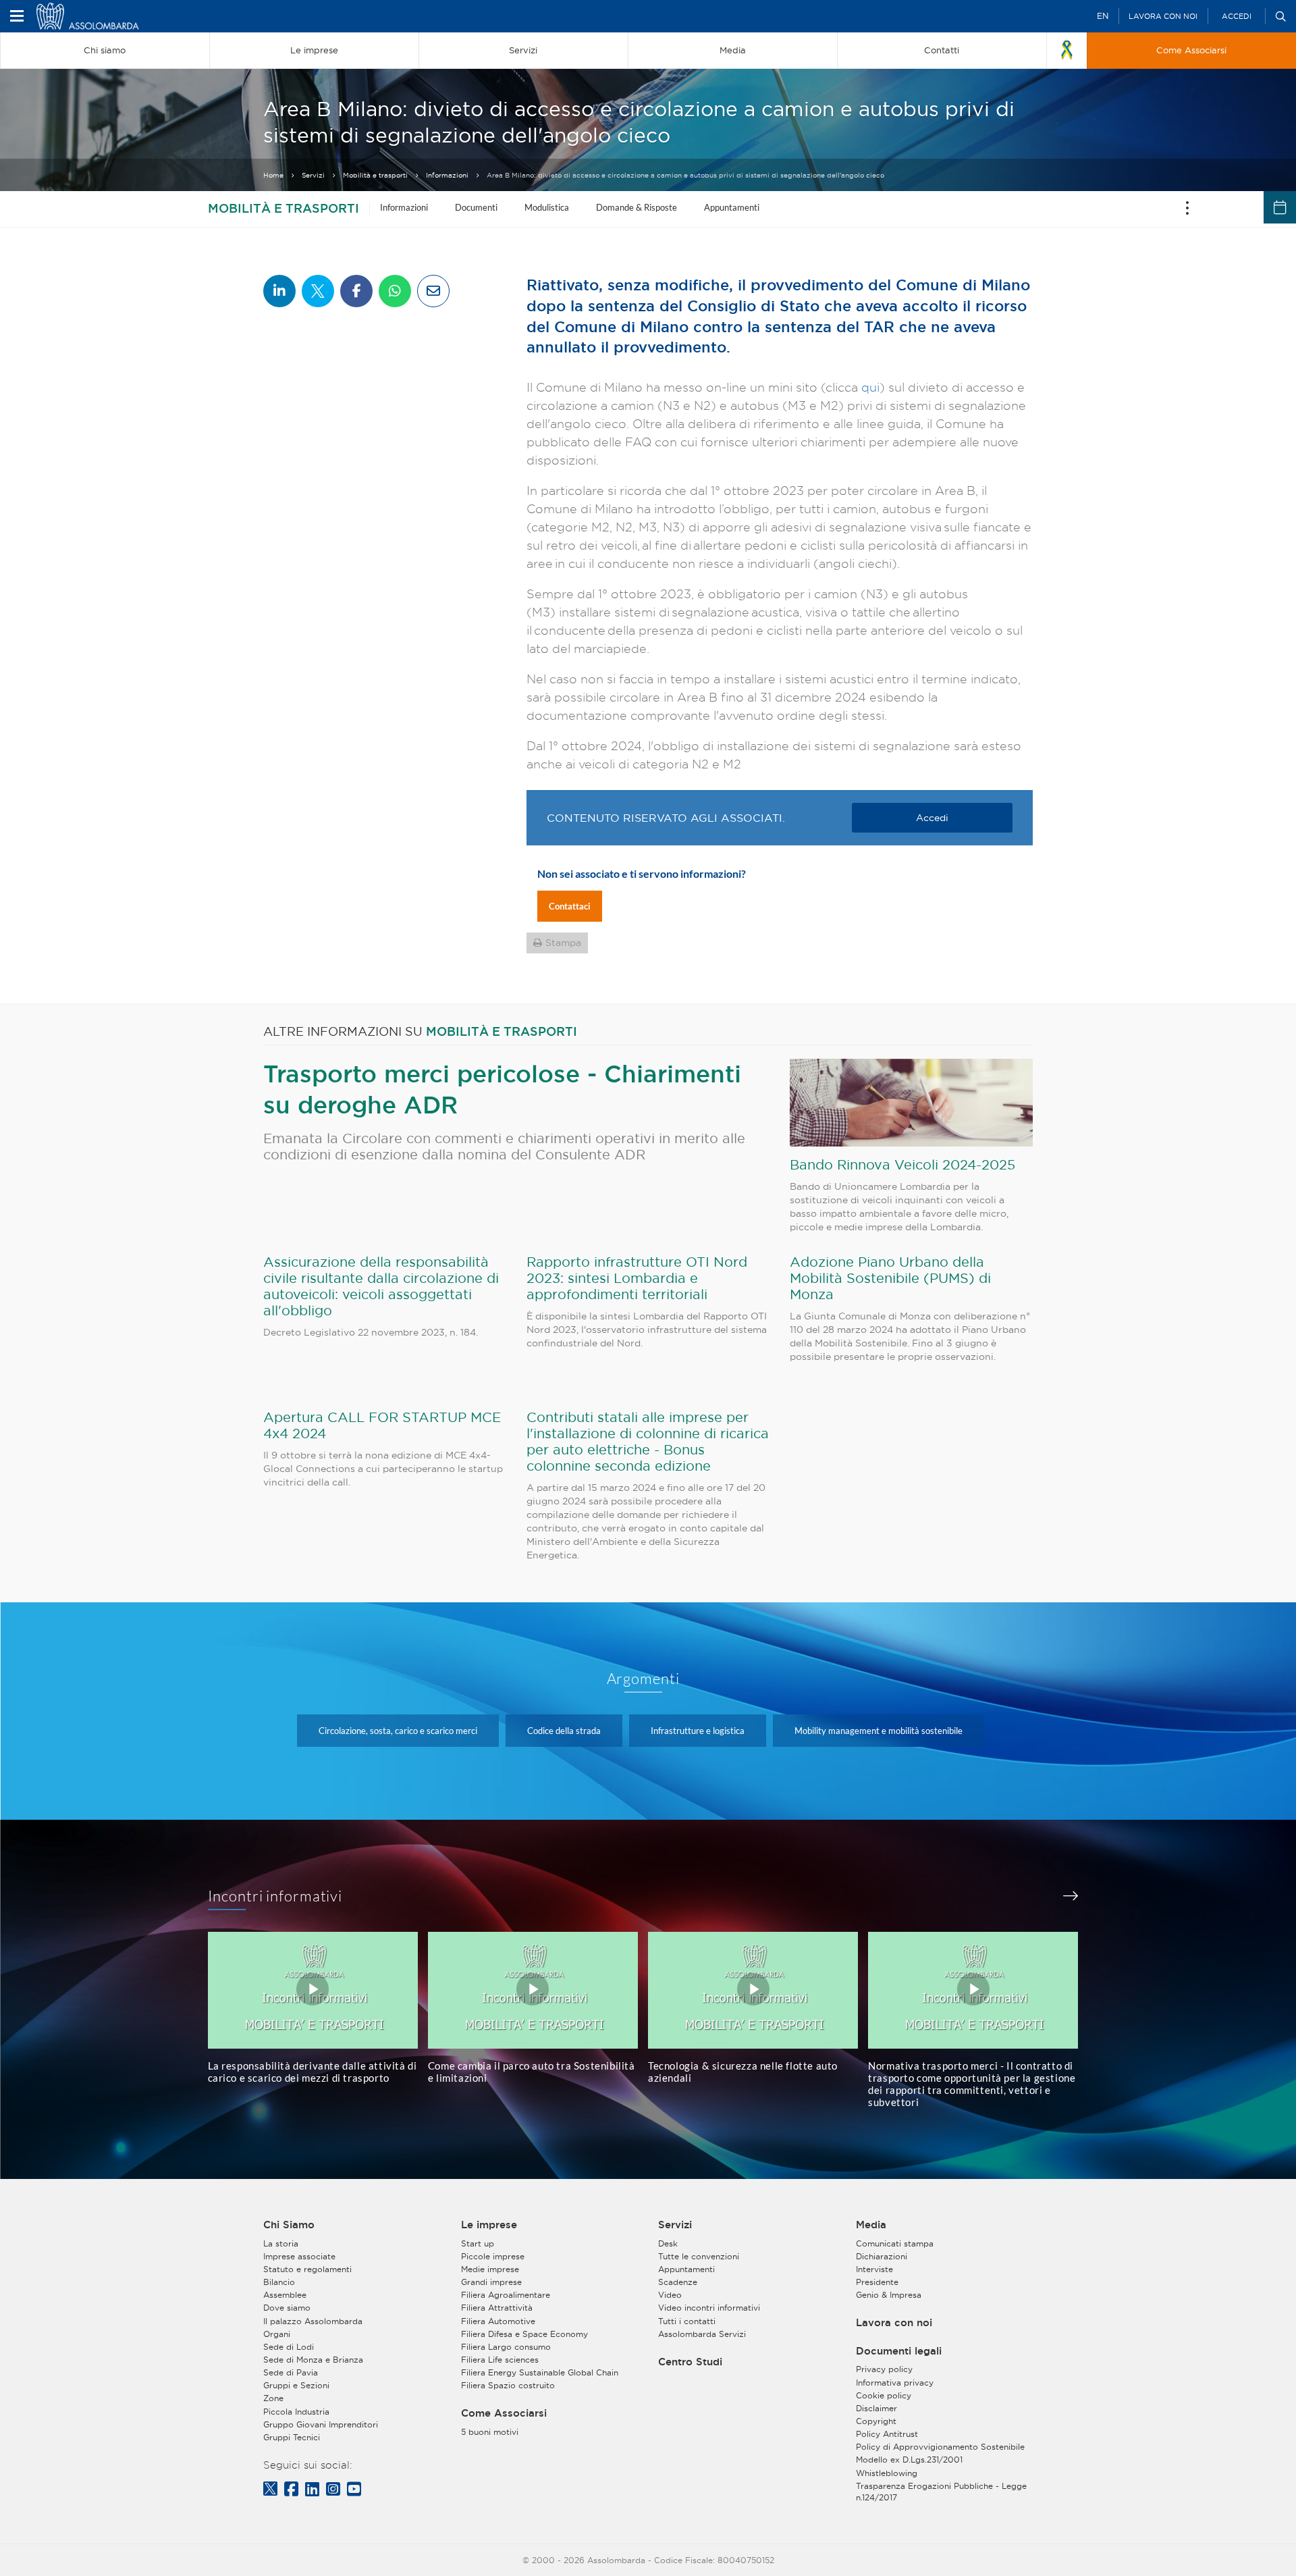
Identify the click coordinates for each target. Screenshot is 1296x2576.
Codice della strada (564, 1731)
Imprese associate (299, 2256)
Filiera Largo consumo (506, 2347)
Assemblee (285, 2295)
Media (871, 2225)
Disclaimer (876, 2408)
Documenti (476, 207)
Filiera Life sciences (500, 2360)
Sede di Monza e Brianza (313, 2360)
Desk (668, 2243)
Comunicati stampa (895, 2243)
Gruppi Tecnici (292, 2437)
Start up (478, 2243)
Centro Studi (690, 2362)
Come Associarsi (504, 2413)
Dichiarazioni (882, 2256)
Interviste (874, 2269)
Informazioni (447, 175)
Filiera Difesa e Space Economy (524, 2334)
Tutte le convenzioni (699, 2256)
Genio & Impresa (889, 2295)
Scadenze (678, 2282)
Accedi (1237, 16)
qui (870, 387)
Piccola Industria (296, 2412)
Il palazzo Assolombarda (313, 2321)
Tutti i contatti (687, 2321)
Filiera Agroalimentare (506, 2295)
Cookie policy (884, 2395)
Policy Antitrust (887, 2434)
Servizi (313, 175)
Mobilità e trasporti (375, 175)
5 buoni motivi (490, 2432)
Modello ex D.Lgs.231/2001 (909, 2460)
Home (273, 175)
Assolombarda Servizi (702, 2334)
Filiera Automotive (498, 2321)
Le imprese (489, 2225)
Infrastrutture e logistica (698, 1731)
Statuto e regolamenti (307, 2269)
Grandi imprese (491, 2282)
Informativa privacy (895, 2383)
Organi (277, 2334)
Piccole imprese (493, 2256)
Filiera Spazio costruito (508, 2385)
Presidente (877, 2282)
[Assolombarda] (105, 16)
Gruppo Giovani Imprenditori (321, 2424)
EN (1103, 16)
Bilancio (279, 2282)
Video (670, 2295)
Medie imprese (490, 2269)
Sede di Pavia (291, 2372)
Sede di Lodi (289, 2347)
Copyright (876, 2421)
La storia (281, 2243)
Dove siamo (287, 2308)
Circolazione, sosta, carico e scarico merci (398, 1731)
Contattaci (570, 906)
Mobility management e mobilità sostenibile (879, 1731)
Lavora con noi (1163, 16)
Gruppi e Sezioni (296, 2385)
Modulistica (547, 207)
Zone (273, 2398)
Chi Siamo (289, 2225)
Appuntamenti (732, 207)
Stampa (563, 943)
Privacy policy (884, 2369)
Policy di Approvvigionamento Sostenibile (940, 2447)
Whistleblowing (887, 2473)
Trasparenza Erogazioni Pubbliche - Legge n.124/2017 (941, 2492)
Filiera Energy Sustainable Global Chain (540, 2372)
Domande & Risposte (637, 207)
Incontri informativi (275, 1896)
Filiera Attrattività (497, 2308)
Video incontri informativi (709, 2308)
